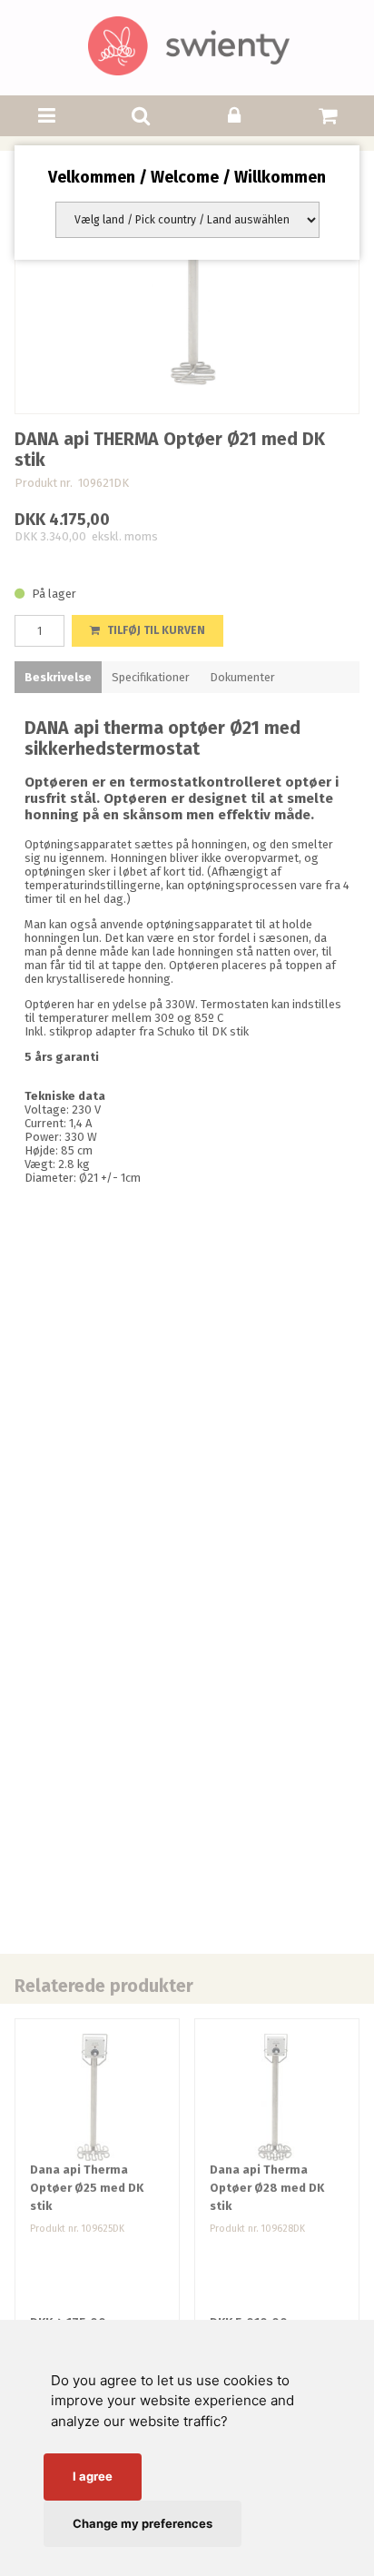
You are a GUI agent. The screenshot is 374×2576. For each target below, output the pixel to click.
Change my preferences (143, 2523)
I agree (93, 2476)
